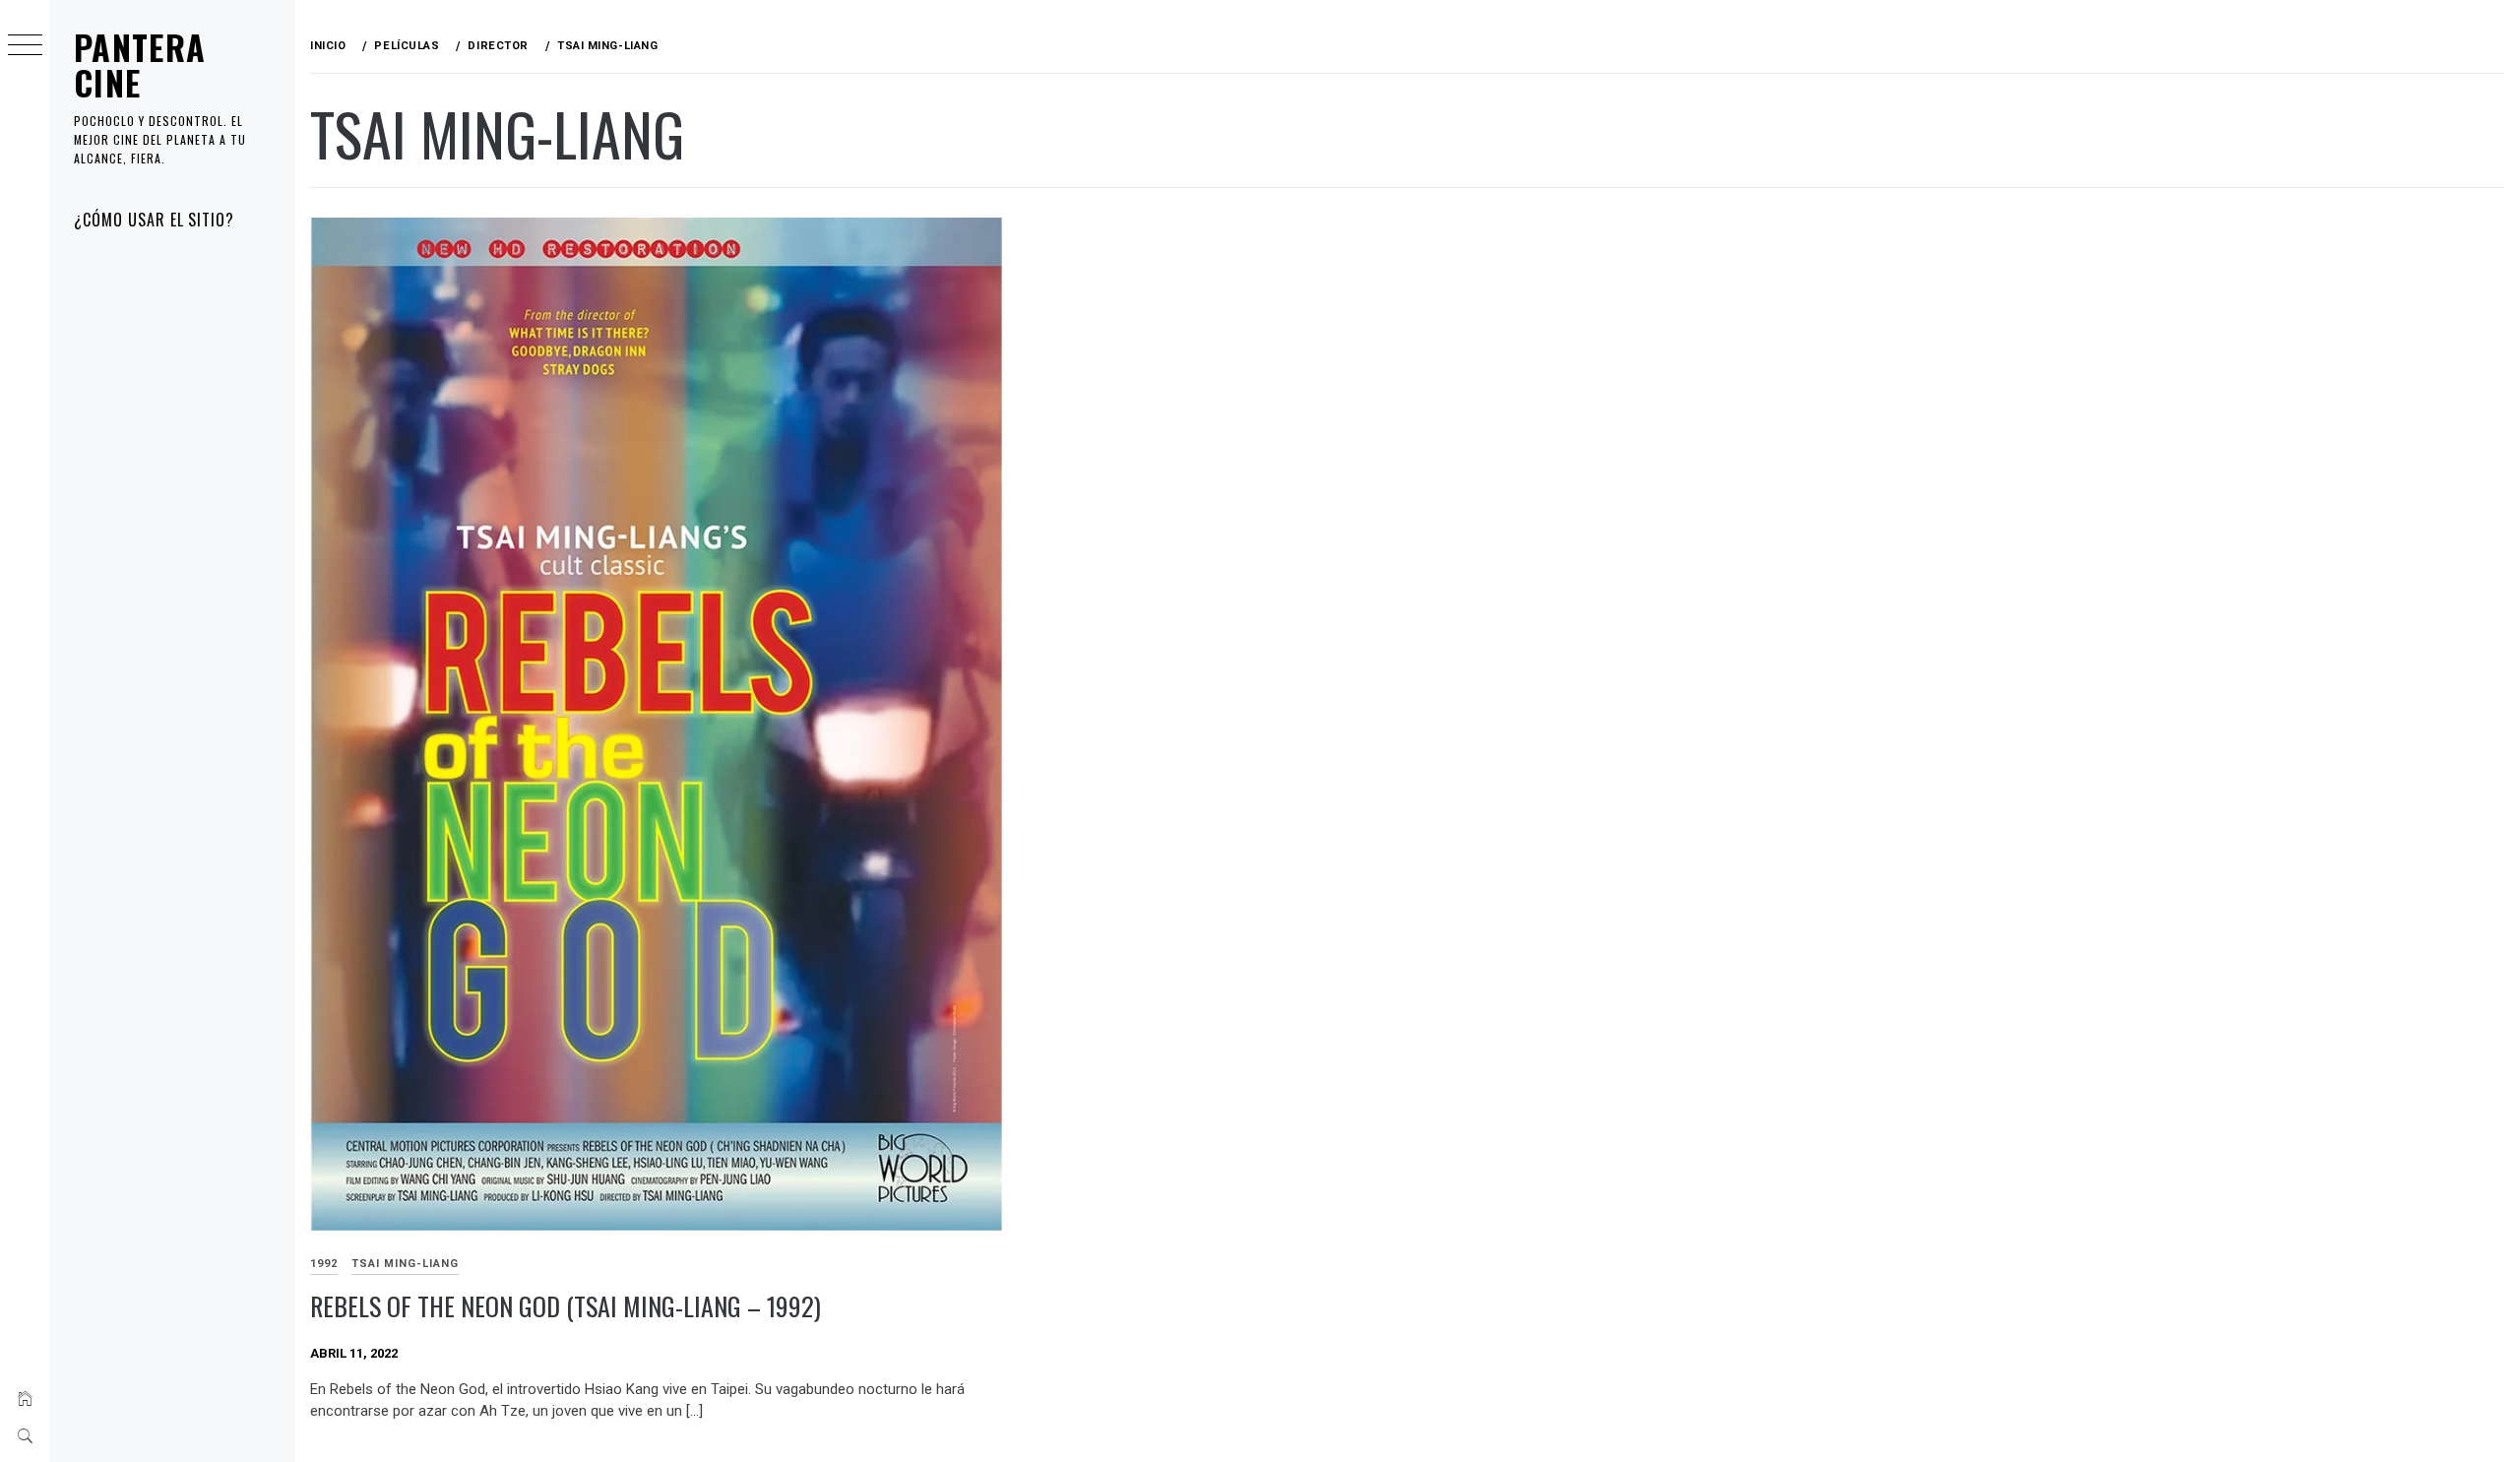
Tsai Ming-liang (405, 1264)
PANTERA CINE (140, 64)
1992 (324, 1264)
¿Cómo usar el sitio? (154, 220)
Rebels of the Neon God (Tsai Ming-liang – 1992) (566, 1306)
